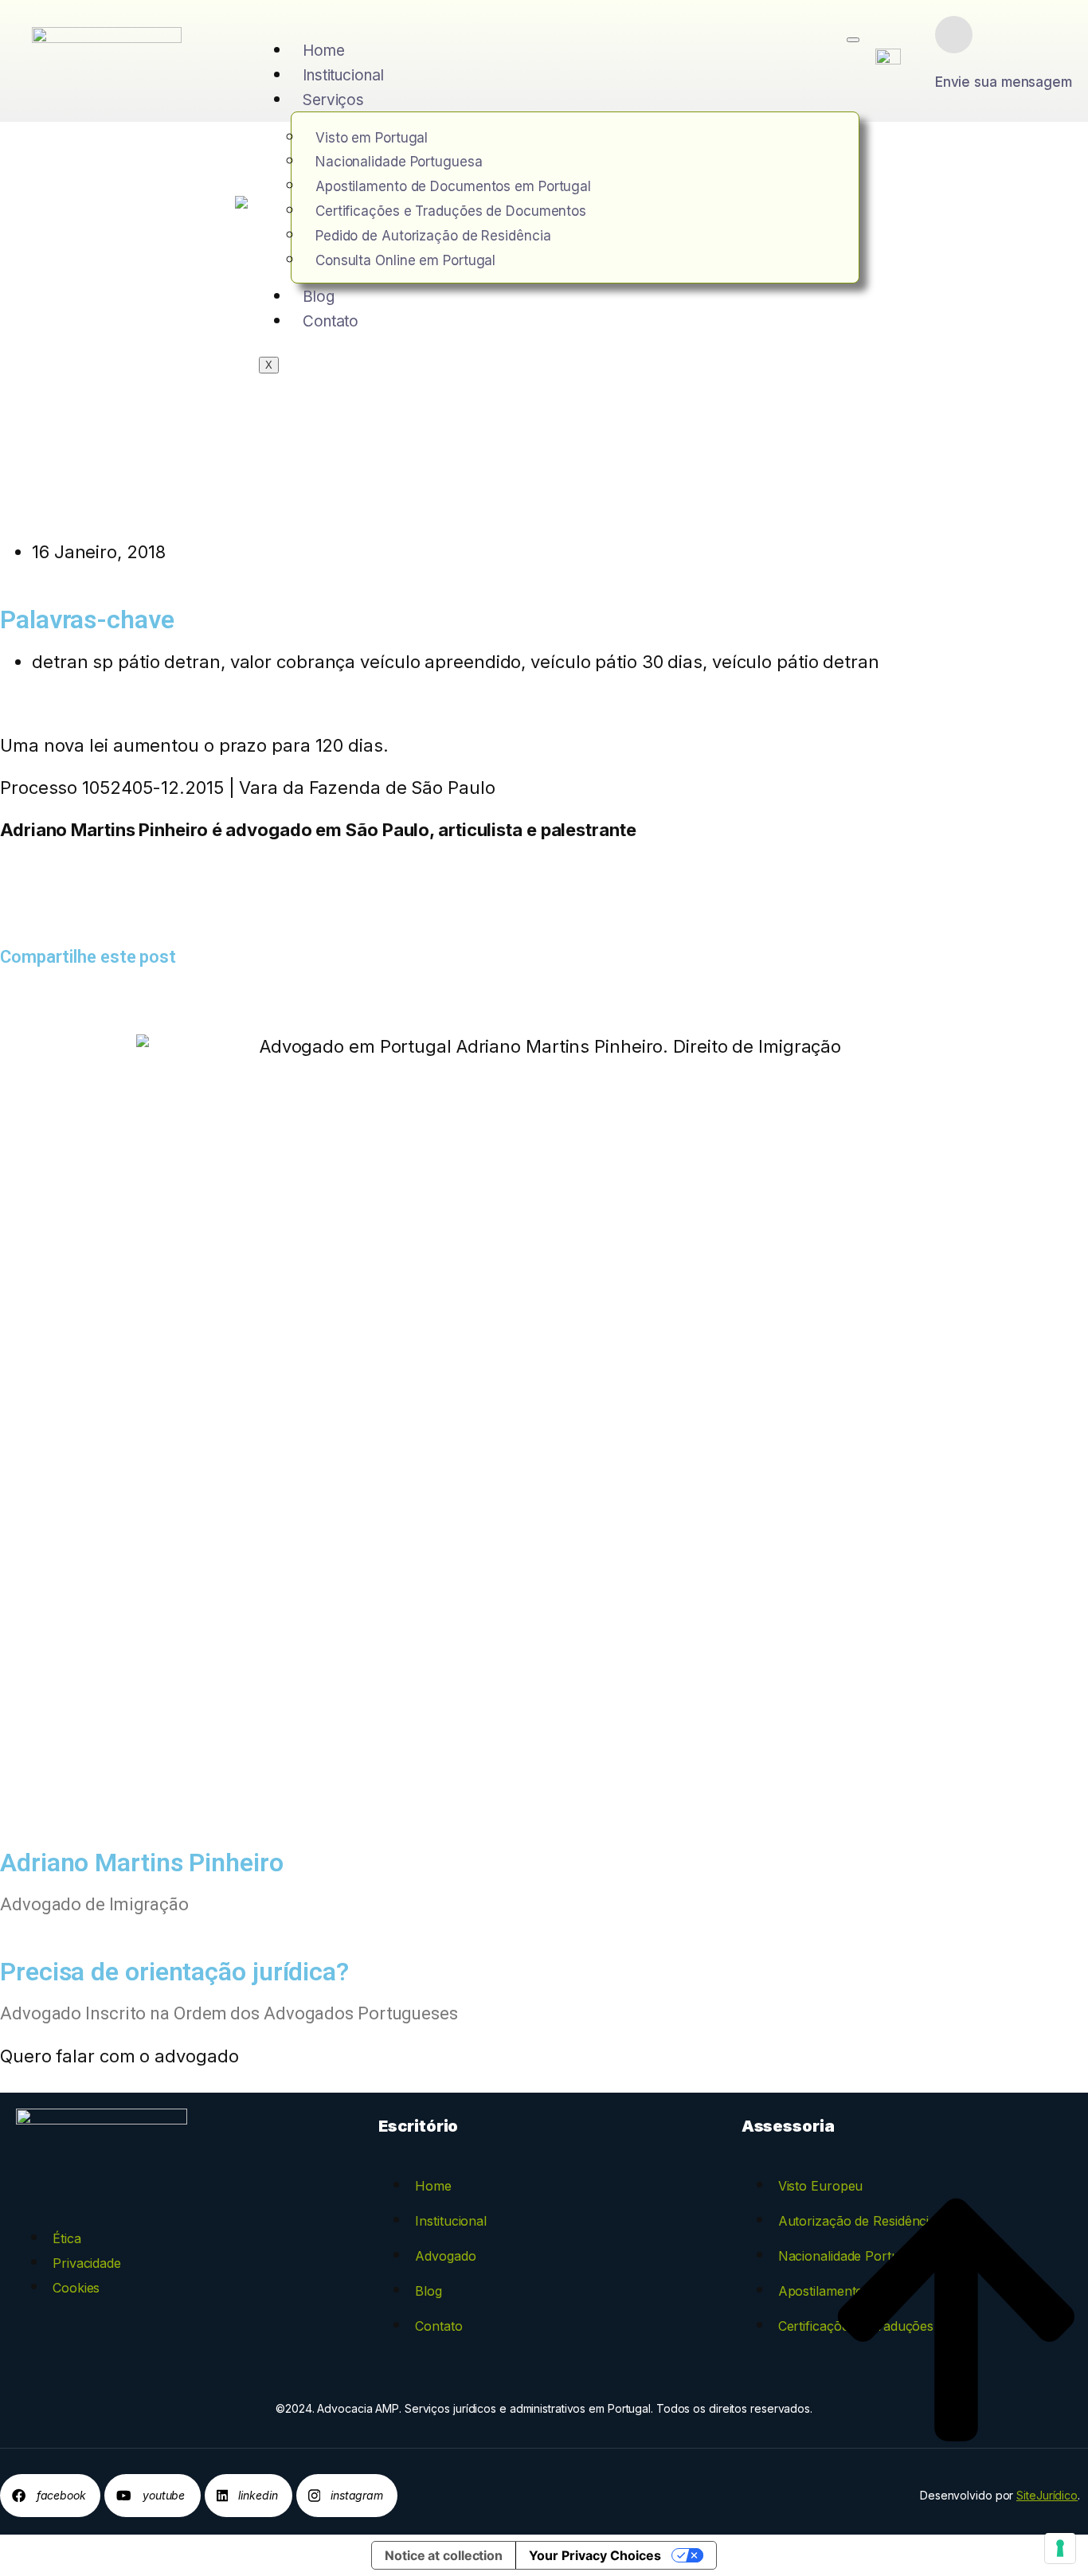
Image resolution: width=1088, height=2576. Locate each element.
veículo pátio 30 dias (616, 662)
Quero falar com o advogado (119, 2056)
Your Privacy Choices (595, 2555)
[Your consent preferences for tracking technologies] (1060, 2548)
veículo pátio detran (796, 662)
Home (324, 51)
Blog (319, 297)
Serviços (333, 100)
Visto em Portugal (372, 138)
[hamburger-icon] (853, 40)
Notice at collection (444, 2555)
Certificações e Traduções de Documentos (451, 211)
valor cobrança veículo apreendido (376, 662)
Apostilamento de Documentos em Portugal (453, 186)
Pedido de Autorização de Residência (433, 236)
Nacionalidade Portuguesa (399, 162)
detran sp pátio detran (126, 662)
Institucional (343, 75)
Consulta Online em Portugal (405, 260)
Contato (331, 321)
